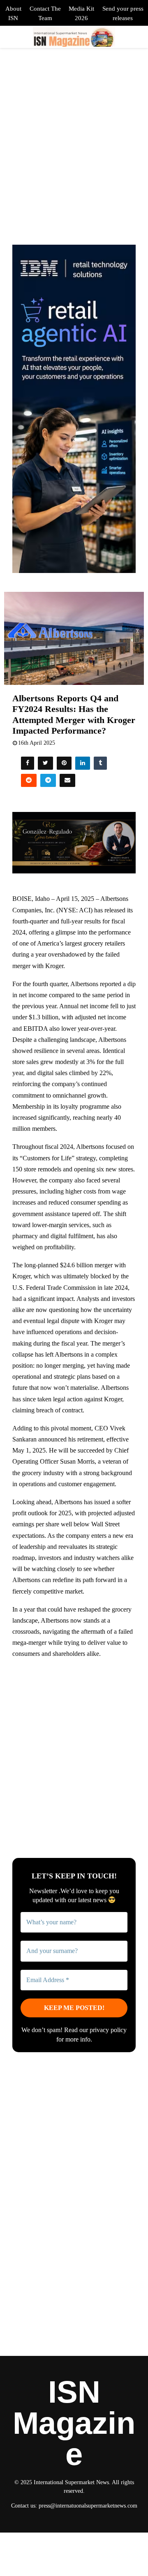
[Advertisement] (74, 1742)
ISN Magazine (74, 2423)
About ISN (13, 13)
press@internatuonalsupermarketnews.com (88, 2506)
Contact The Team (45, 13)
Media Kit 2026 (81, 13)
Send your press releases (123, 13)
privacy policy (108, 2030)
